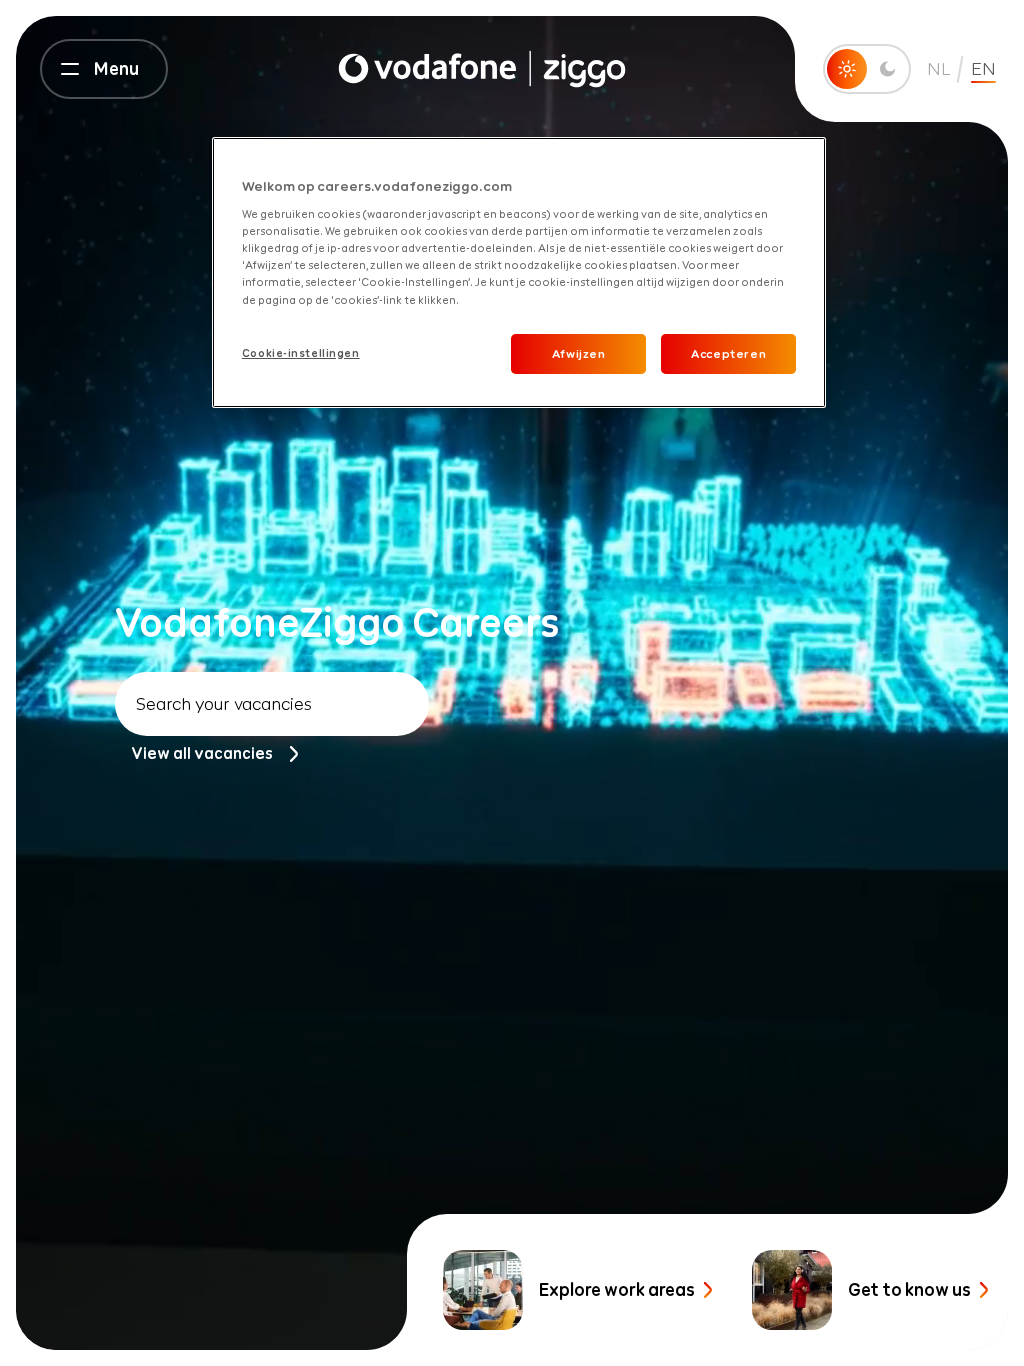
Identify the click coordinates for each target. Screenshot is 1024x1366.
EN (983, 69)
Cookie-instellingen (301, 353)
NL (939, 69)
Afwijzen (579, 354)
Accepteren (728, 354)
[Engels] (482, 69)
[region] (519, 273)
